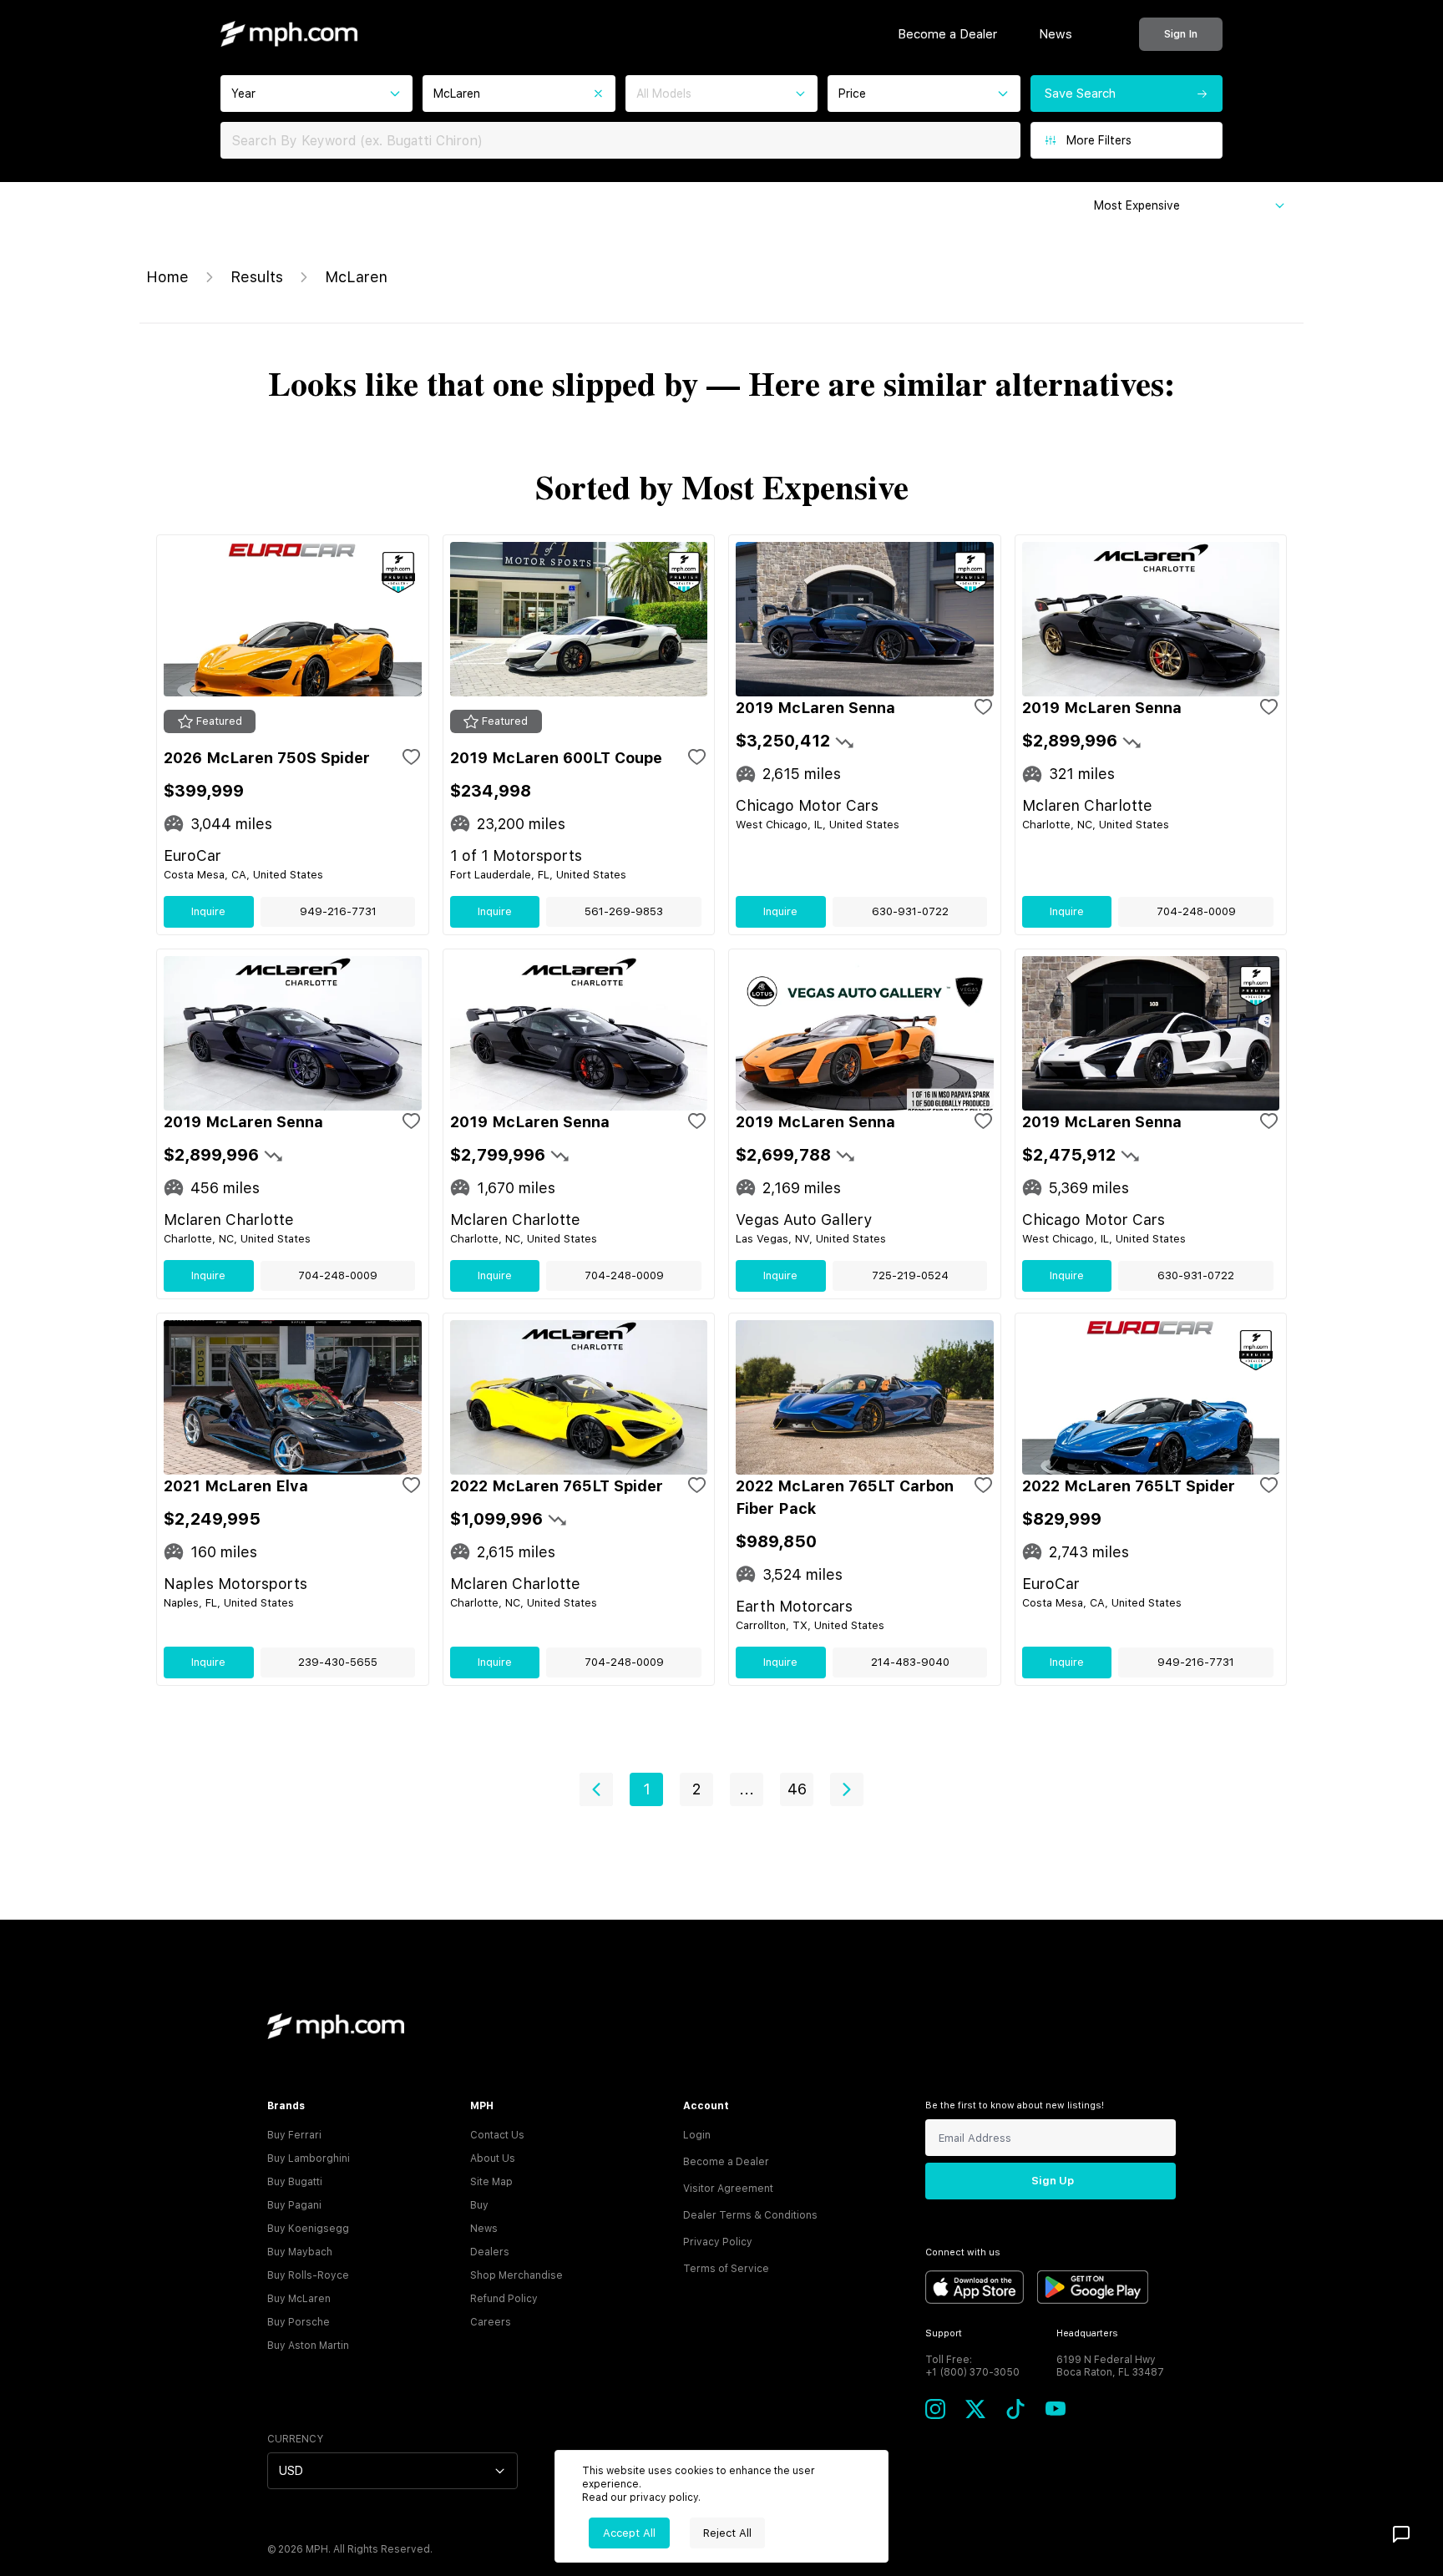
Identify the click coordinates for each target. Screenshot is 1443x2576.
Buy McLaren (299, 2299)
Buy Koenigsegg (308, 2229)
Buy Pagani (294, 2205)
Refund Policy (504, 2299)
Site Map (491, 2182)
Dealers (490, 2252)
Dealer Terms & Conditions (750, 2215)
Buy (479, 2205)
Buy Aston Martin (308, 2346)
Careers (491, 2322)
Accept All (629, 2533)
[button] (596, 1789)
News (1056, 34)
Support (944, 2333)
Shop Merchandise (516, 2275)
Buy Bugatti (295, 2182)
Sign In (1181, 34)
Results (257, 277)
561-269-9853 (624, 911)
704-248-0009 (1196, 911)
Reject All (727, 2533)
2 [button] (696, 1789)
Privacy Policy (718, 2242)
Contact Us (497, 2135)
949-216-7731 (338, 911)
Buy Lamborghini (309, 2158)
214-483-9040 (910, 1662)
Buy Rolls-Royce (308, 2275)
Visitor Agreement (728, 2189)
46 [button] (797, 1789)
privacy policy (664, 2498)
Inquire (208, 911)
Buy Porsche (299, 2322)
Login (697, 2135)
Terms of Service (726, 2269)
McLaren (356, 277)
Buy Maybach (300, 2252)
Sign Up (1053, 2181)
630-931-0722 (910, 911)
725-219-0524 (910, 1275)
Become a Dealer (947, 34)
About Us (493, 2158)
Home (167, 277)
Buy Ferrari (294, 2135)
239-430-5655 (338, 1662)
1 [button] (647, 1789)
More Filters (1099, 140)
